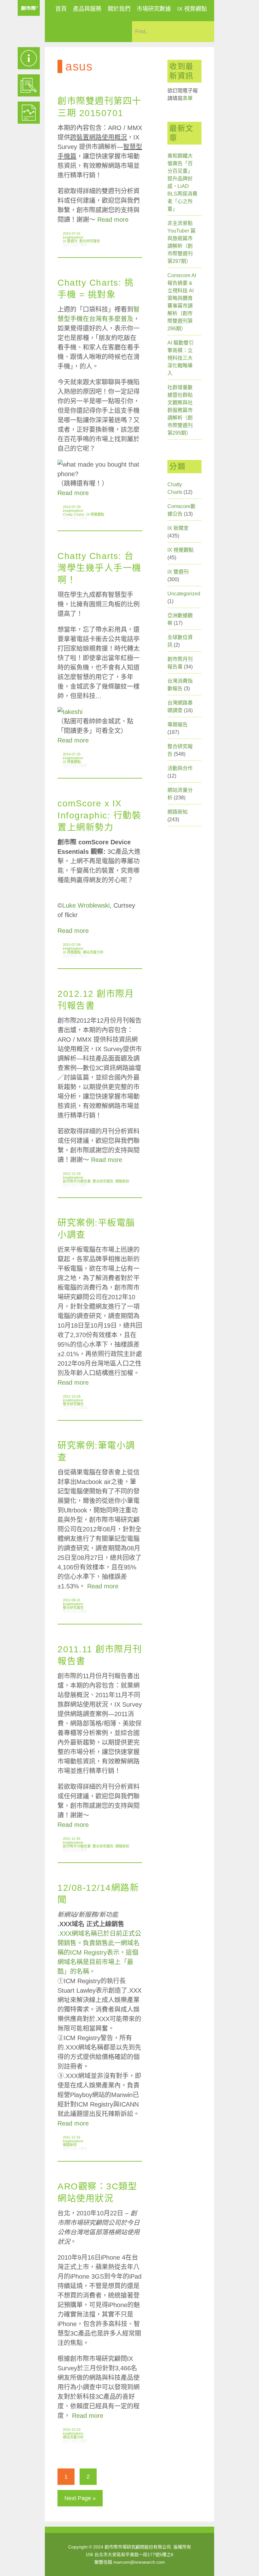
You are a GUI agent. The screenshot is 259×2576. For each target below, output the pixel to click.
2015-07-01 (72, 233)
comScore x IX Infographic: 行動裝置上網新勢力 (99, 815)
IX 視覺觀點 (192, 9)
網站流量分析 (93, 952)
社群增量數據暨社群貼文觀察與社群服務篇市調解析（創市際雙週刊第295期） (180, 410)
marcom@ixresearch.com (139, 2562)
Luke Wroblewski (86, 905)
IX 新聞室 (178, 528)
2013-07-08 (72, 945)
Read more (113, 220)
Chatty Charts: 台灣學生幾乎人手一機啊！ (99, 568)
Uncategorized (184, 594)
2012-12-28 (72, 1174)
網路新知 (122, 1181)
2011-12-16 (72, 2137)
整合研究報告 (90, 241)
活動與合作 (180, 768)
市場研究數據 (154, 9)
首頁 (61, 9)
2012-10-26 (72, 1396)
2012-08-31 (72, 1600)
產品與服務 (87, 9)
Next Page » (80, 2498)
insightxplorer (73, 237)
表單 (188, 98)
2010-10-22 (72, 2430)
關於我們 (119, 9)
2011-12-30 (72, 1839)
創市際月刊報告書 (77, 1181)
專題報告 (178, 725)
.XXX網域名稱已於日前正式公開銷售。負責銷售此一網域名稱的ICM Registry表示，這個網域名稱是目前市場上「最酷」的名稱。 (99, 1952)
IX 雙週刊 (70, 241)
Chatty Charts (74, 514)
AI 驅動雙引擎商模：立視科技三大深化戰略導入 (181, 358)
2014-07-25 (72, 754)
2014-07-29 (72, 507)
